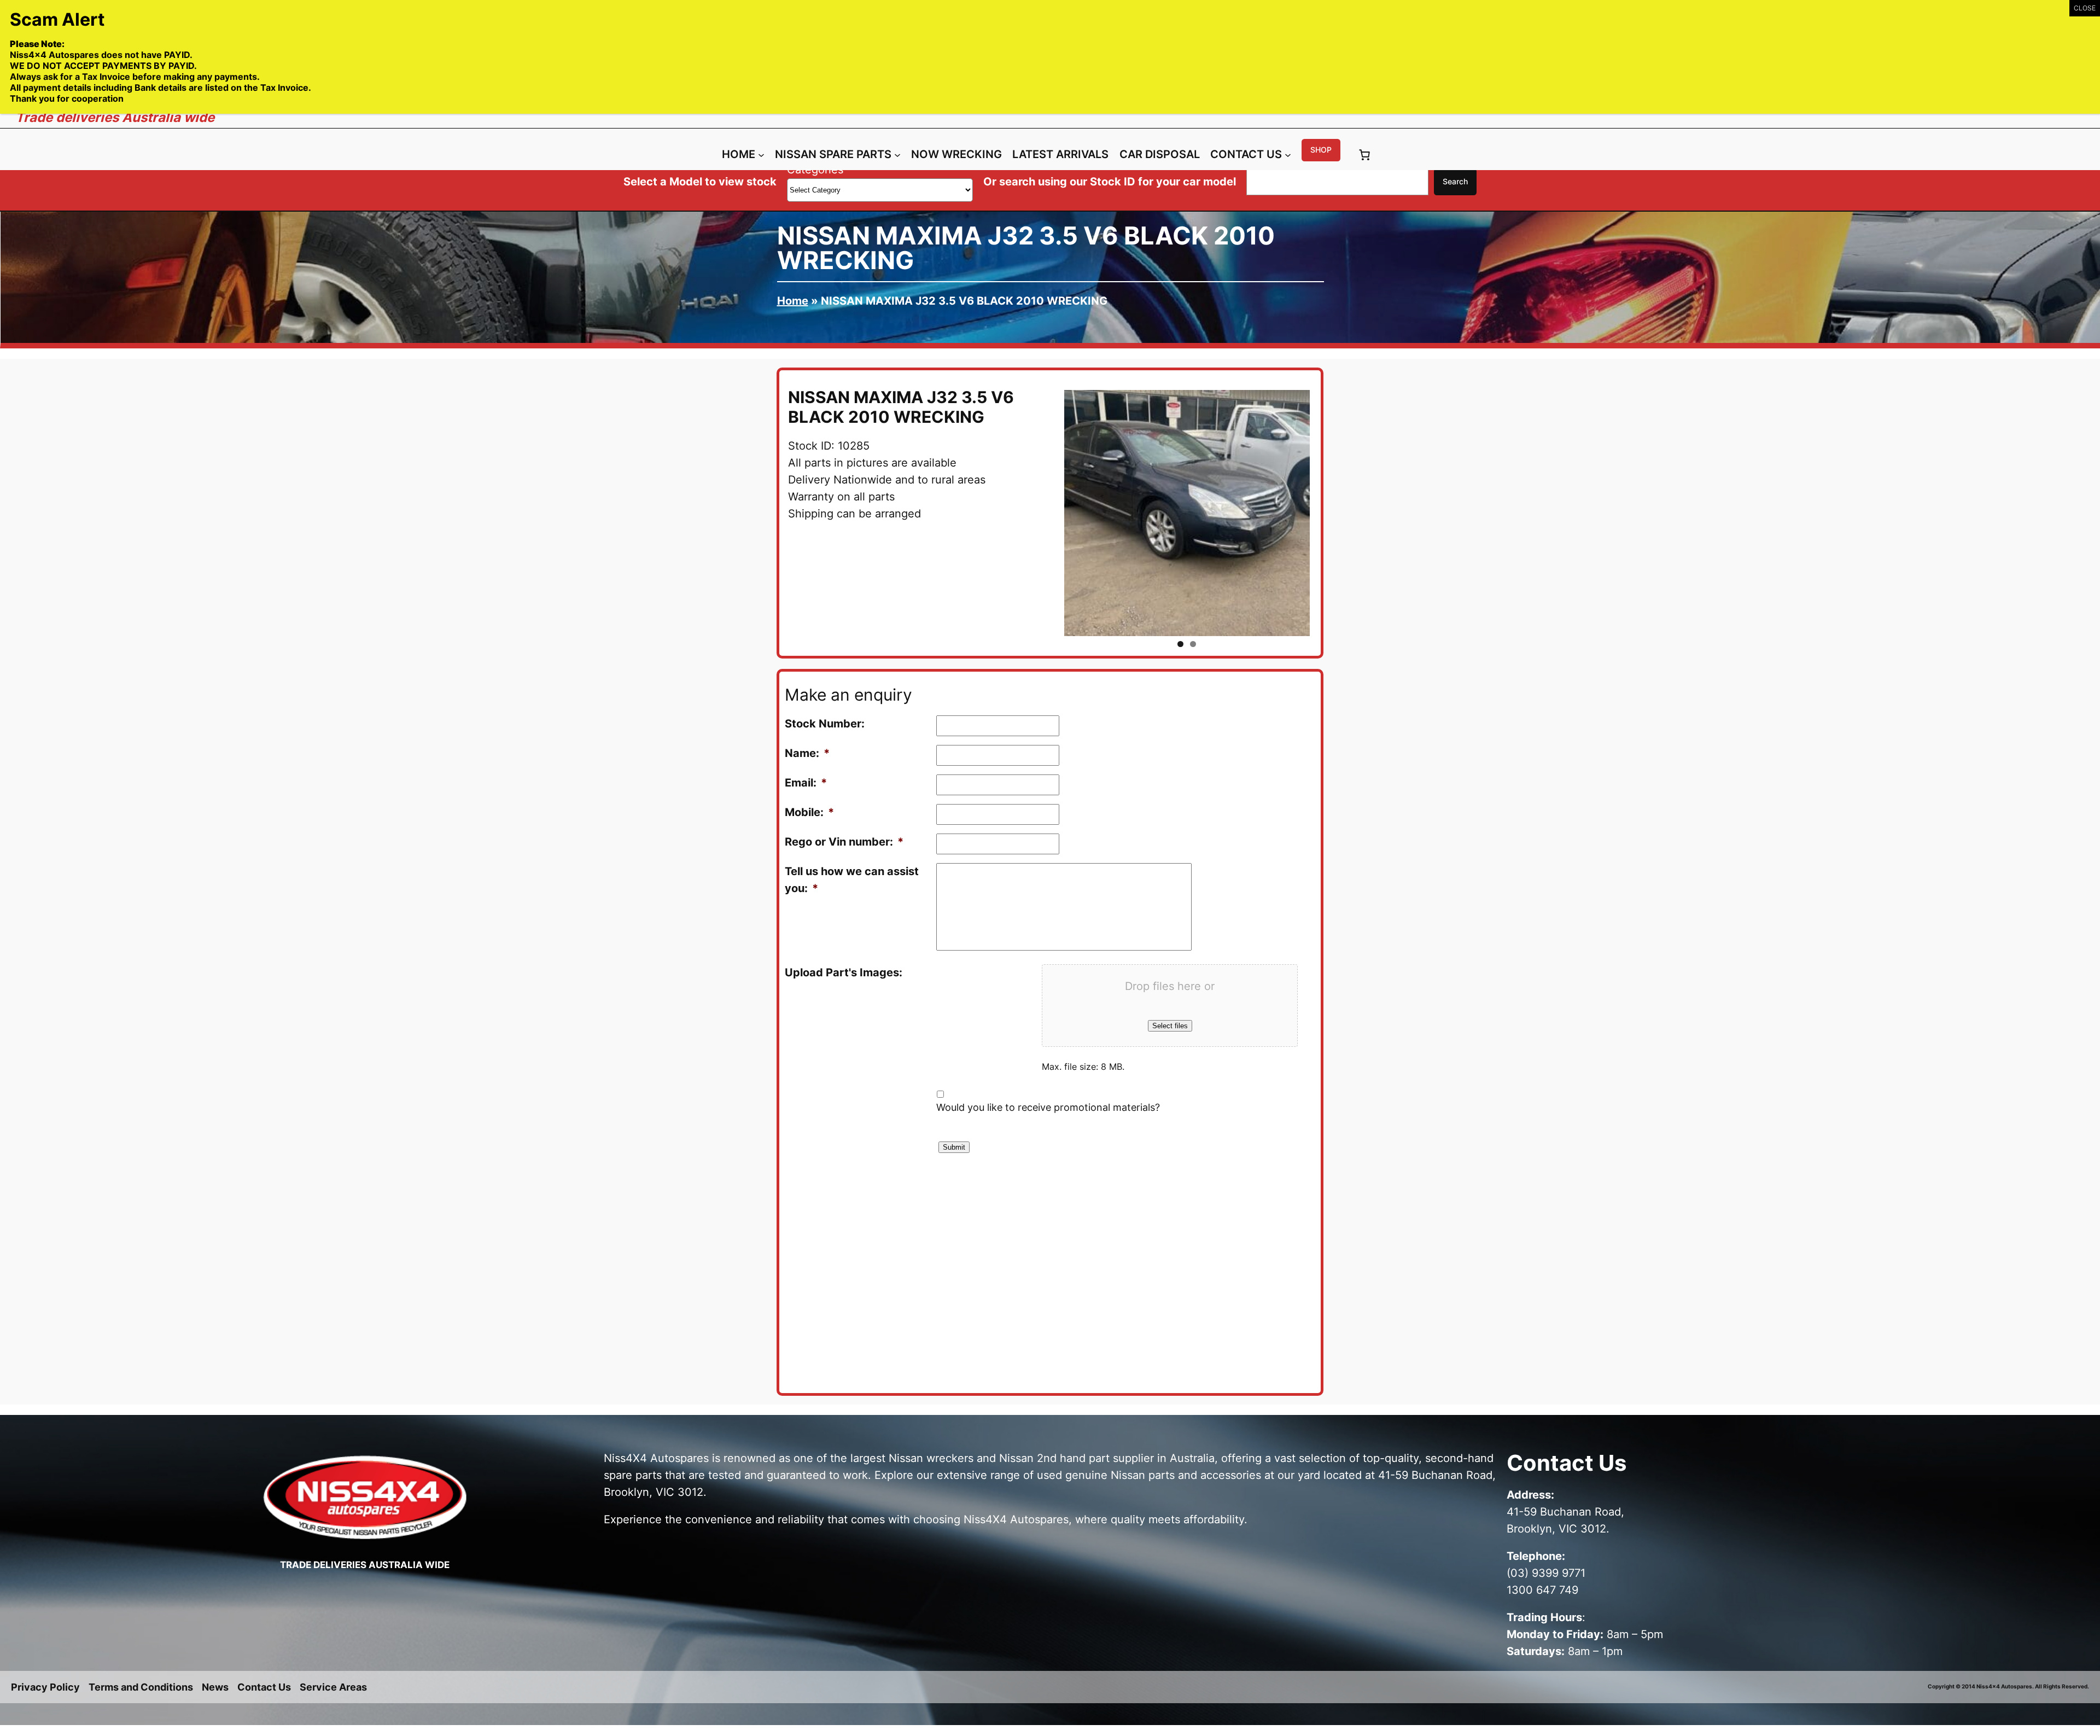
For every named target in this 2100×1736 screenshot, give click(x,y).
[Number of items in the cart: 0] (1364, 155)
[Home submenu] (761, 155)
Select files (1170, 1026)
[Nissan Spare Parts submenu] (897, 155)
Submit (954, 1147)
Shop (1321, 150)
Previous (1048, 513)
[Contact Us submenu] (1288, 155)
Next (1326, 513)
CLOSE (2085, 8)
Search (1455, 181)
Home (793, 301)
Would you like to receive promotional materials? (1048, 1107)
